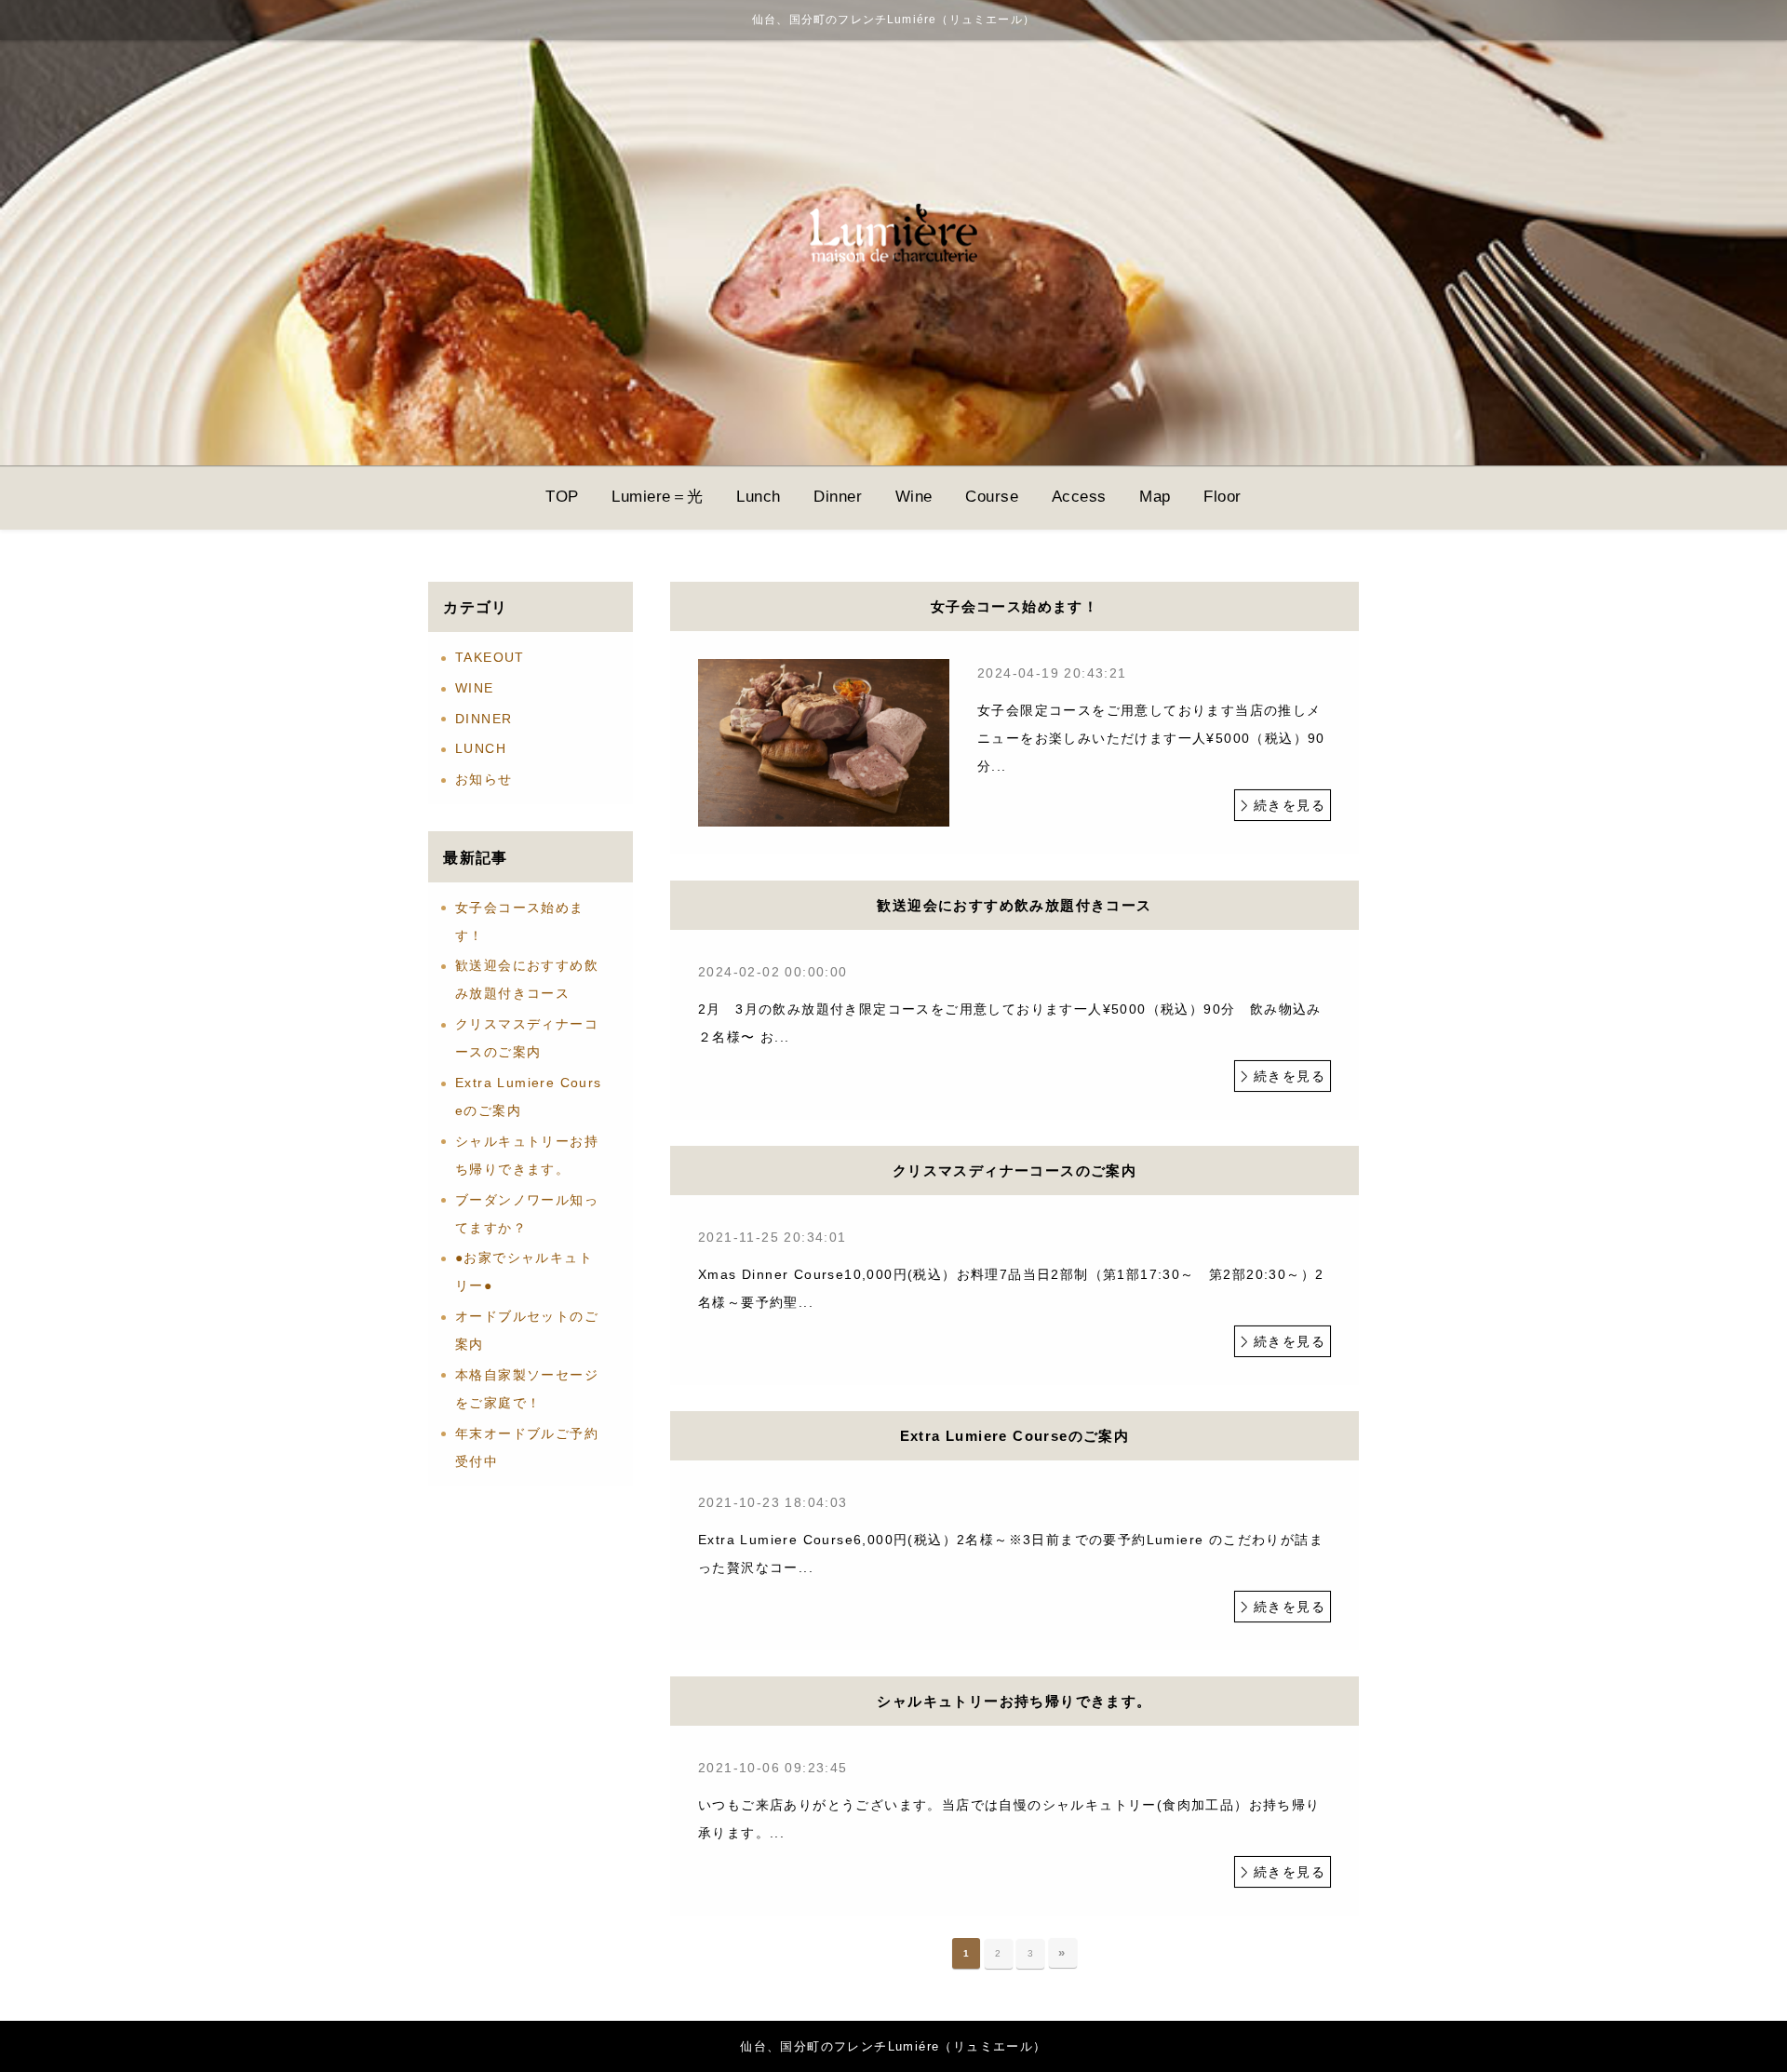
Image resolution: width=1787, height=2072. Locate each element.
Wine (914, 497)
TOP (562, 497)
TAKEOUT (490, 657)
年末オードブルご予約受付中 (527, 1447)
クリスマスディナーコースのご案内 (527, 1038)
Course (992, 497)
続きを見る (1290, 805)
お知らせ (484, 779)
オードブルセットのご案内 (527, 1330)
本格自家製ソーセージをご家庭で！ (527, 1389)
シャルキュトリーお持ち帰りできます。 (527, 1155)
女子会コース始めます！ (520, 922)
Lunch (759, 497)
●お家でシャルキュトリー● (524, 1271)
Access (1079, 497)
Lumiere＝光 (658, 497)
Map (1155, 497)
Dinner (838, 497)
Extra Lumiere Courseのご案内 (529, 1097)
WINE (475, 688)
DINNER (484, 719)
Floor (1223, 497)
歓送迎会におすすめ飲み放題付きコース (527, 979)
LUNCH (481, 748)
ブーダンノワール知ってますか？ (527, 1214)
